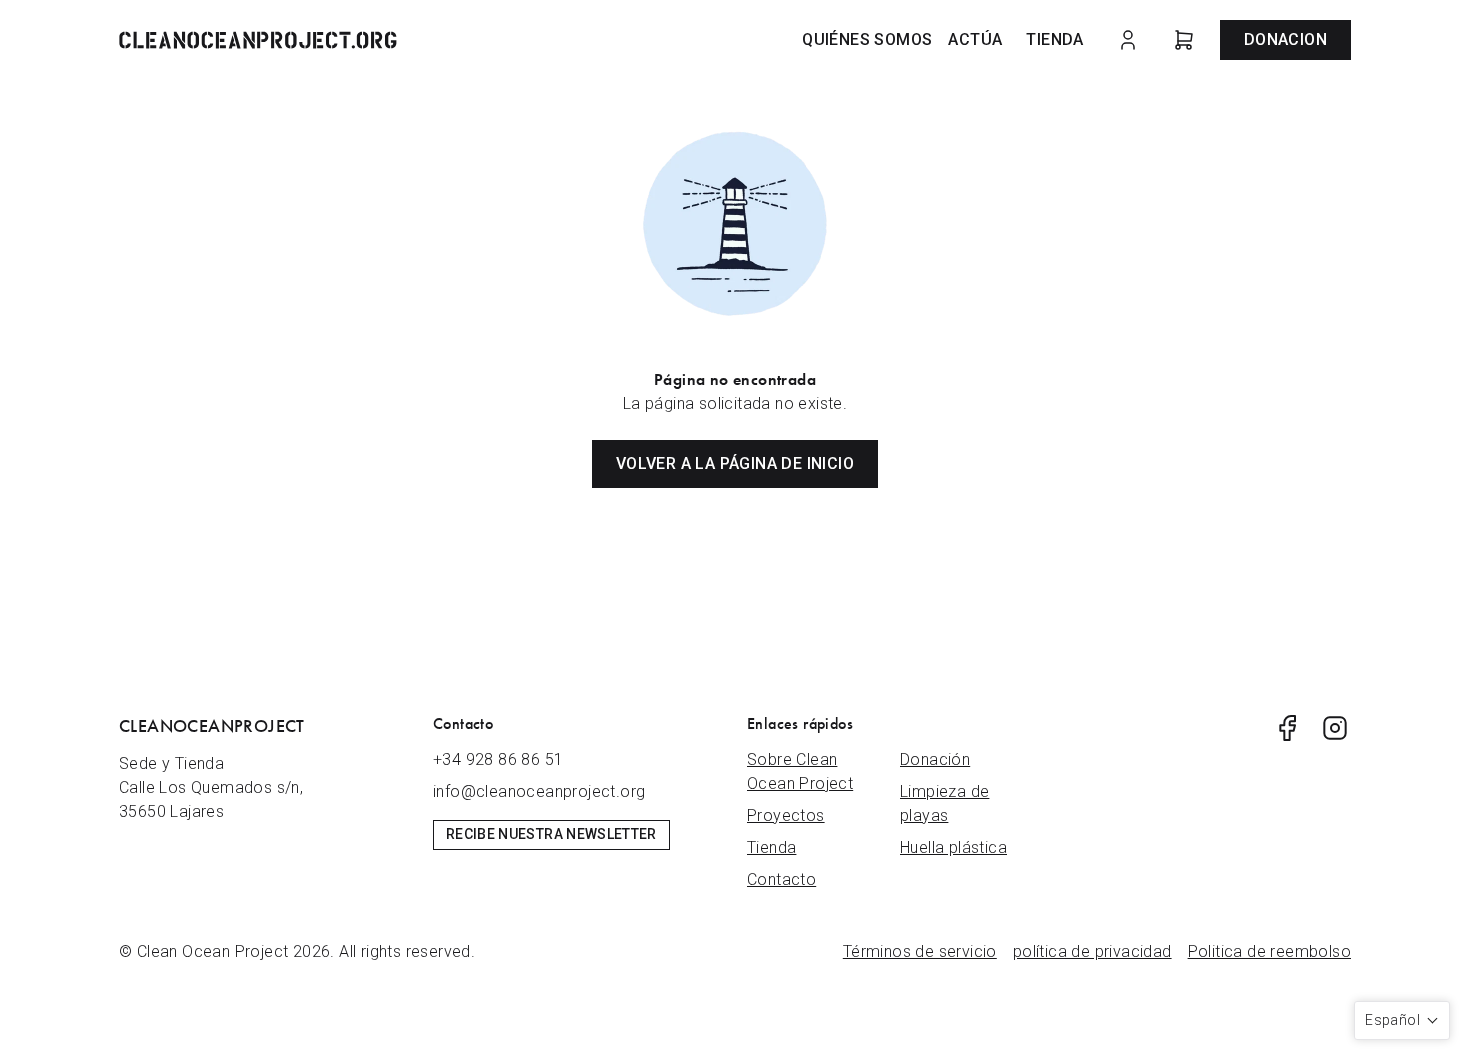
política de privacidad (1092, 951)
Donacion (1285, 39)
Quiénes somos (867, 39)
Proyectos (786, 815)
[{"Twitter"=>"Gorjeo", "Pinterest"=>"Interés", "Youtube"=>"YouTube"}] (1287, 728)
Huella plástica (953, 847)
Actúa (975, 39)
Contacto (781, 879)
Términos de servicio (920, 951)
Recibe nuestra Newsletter (551, 834)
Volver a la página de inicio (735, 463)
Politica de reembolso (1269, 951)
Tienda (1054, 39)
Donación (935, 759)
